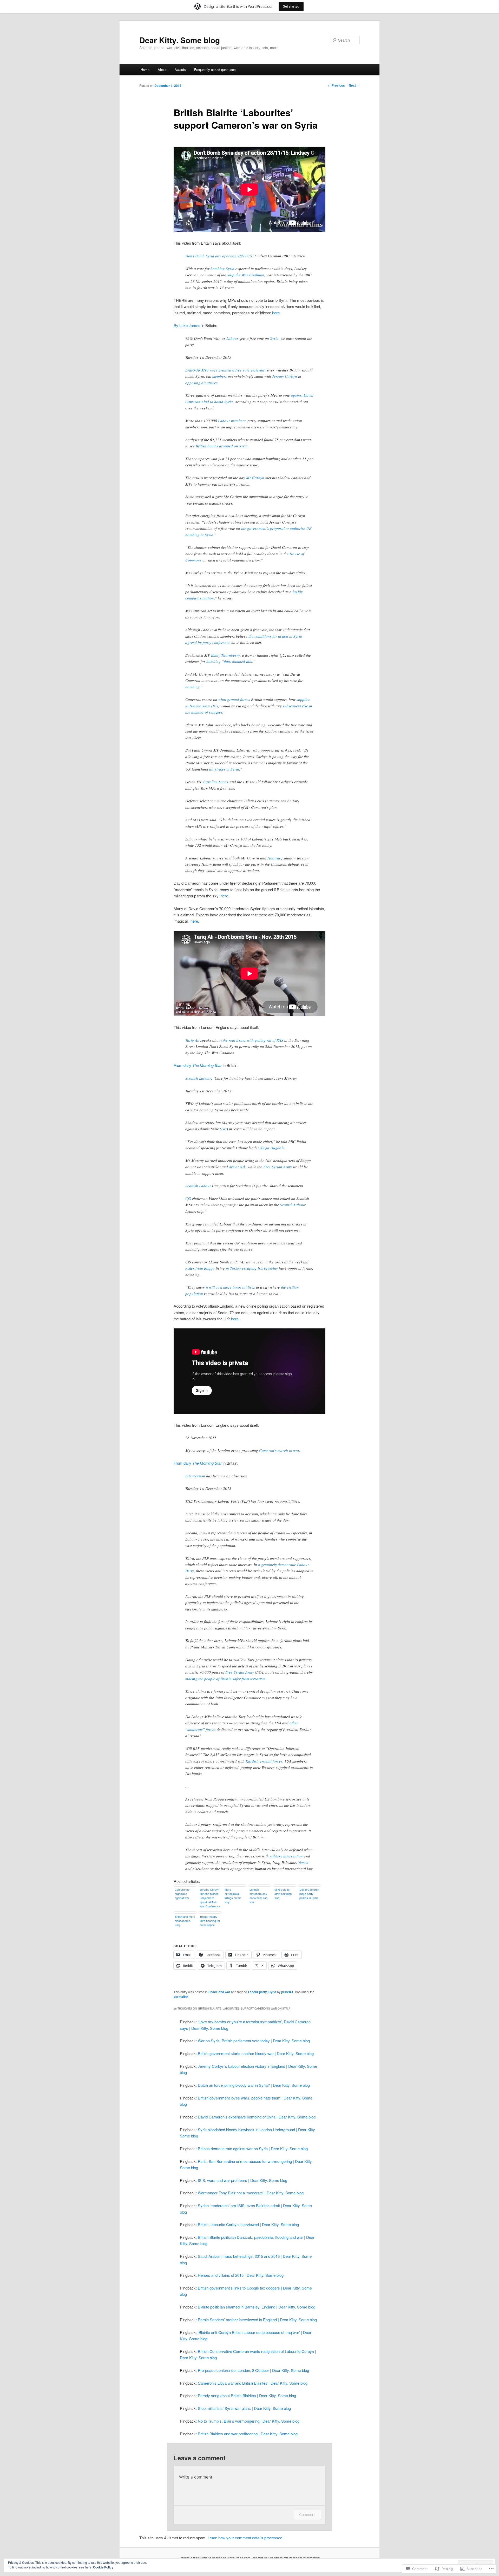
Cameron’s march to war (279, 1450)
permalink (181, 1997)
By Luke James (187, 325)
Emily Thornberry (225, 655)
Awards (180, 70)
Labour (232, 338)
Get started (291, 6)
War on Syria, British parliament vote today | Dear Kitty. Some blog (254, 2041)
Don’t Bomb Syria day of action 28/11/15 (219, 256)
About (162, 70)
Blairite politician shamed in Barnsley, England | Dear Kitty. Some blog (257, 2307)
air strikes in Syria (224, 769)
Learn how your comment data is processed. (245, 2538)
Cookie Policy (103, 2567)
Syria (274, 338)
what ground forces (234, 699)
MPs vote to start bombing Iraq (283, 1894)
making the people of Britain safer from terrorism (225, 1679)
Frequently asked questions (215, 70)
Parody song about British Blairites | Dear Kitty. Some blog (247, 2395)
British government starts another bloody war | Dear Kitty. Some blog (256, 2053)
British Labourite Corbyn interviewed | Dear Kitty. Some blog (248, 2224)
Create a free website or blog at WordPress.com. (215, 2558)
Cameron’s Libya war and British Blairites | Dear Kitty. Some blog (253, 2383)
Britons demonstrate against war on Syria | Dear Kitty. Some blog (253, 2148)
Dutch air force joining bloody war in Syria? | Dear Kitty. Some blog (254, 2085)
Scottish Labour (198, 1078)
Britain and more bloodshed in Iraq (185, 1921)
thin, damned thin (238, 661)
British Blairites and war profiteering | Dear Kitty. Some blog (248, 2434)
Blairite (275, 858)
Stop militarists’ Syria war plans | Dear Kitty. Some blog (244, 2408)
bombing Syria (222, 269)
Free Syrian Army (278, 1167)
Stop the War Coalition (246, 275)
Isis (215, 706)
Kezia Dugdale (272, 1148)
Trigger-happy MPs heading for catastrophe (210, 1921)
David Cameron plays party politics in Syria (309, 1894)
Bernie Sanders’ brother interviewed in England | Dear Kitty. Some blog (257, 2320)
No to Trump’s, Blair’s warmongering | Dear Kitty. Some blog (249, 2421)
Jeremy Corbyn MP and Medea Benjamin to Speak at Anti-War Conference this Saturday (210, 1898)
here (276, 313)
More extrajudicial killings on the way (233, 1896)
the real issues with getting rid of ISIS (253, 1040)
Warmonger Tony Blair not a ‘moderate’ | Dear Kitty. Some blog (251, 2193)
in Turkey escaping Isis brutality (252, 1268)
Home (145, 70)
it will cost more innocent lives (230, 1287)
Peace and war (219, 1992)
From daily (198, 1065)
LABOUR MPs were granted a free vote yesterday (226, 370)
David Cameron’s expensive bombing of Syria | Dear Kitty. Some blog (257, 2117)
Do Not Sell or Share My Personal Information (286, 2558)
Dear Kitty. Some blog (180, 40)
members (220, 376)
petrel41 (287, 1992)
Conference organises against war (182, 1894)
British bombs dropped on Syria (222, 446)
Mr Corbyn (255, 478)
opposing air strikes (201, 383)
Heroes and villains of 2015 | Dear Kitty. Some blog (241, 2275)
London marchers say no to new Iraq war (258, 1896)
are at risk (237, 1167)
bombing (214, 661)
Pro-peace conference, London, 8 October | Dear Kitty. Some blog (253, 2370)
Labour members (232, 421)
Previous (336, 85)
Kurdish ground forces (264, 1761)
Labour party (257, 1992)
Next (354, 85)
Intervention (195, 1476)
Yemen (303, 1862)
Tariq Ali (192, 1040)
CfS (188, 1198)
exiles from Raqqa (200, 1268)
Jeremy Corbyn (285, 376)
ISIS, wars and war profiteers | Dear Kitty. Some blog (242, 2180)
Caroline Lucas (216, 782)
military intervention (286, 1856)
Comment (307, 2515)
